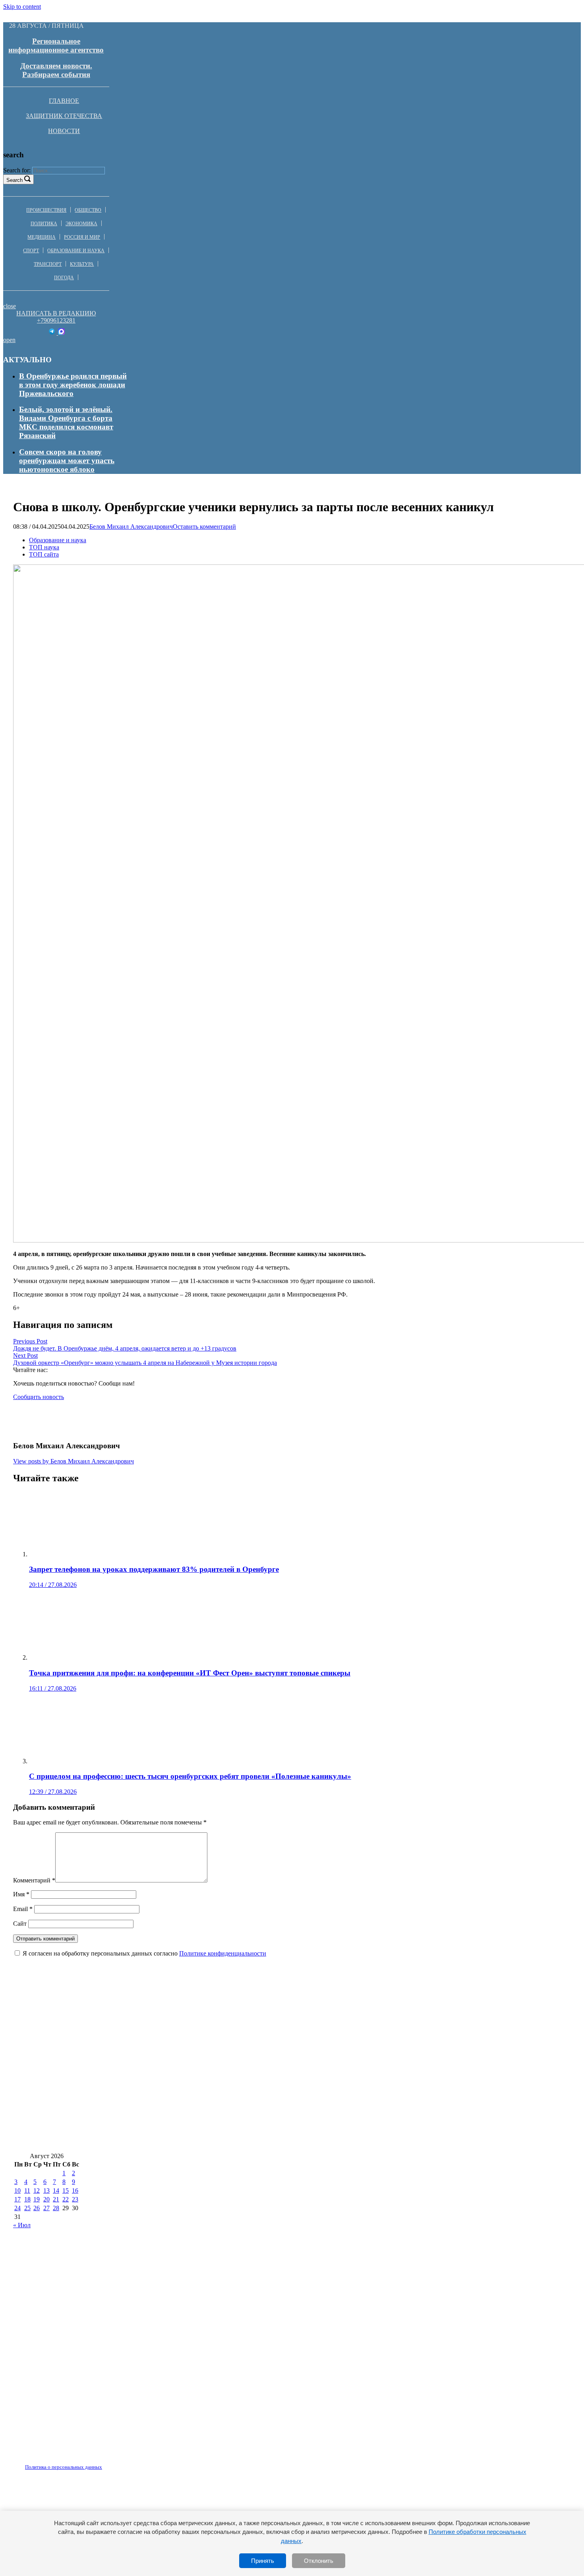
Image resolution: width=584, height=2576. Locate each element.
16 (75, 2190)
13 (46, 2190)
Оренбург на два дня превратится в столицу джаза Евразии (329, 2046)
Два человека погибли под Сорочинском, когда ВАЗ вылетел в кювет (424, 2022)
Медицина (42, 237)
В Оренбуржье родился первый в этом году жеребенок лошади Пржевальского (73, 385)
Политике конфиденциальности (223, 1953)
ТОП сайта (44, 554)
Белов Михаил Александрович (131, 527)
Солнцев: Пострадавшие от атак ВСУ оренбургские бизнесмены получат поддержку (159, 2140)
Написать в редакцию (56, 313)
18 (27, 2199)
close (10, 306)
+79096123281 (56, 320)
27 (46, 2208)
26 (37, 2208)
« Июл (22, 2225)
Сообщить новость (39, 1397)
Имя (21, 1894)
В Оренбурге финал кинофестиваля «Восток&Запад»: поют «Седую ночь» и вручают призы (173, 2117)
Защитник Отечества (64, 116)
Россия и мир (82, 237)
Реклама (95, 2462)
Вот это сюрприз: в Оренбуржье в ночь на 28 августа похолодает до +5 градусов (401, 2070)
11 (27, 2190)
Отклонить (319, 2561)
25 (27, 2208)
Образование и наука (76, 251)
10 (17, 2190)
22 (66, 2199)
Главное (64, 101)
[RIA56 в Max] (61, 333)
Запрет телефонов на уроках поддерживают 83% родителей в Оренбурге (138, 2070)
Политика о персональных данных (64, 2467)
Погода (64, 278)
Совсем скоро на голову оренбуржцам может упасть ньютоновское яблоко (67, 461)
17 (17, 2199)
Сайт (20, 1924)
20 (46, 2199)
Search (15, 180)
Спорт (31, 251)
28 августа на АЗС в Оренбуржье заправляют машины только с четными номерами (158, 2022)
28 (56, 2208)
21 (56, 2199)
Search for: (17, 170)
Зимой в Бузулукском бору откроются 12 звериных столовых (120, 2046)
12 (37, 2190)
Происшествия (46, 210)
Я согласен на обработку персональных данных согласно (144, 1953)
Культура (82, 264)
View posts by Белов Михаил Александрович (73, 1461)
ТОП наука (44, 547)
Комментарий (34, 1880)
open (9, 340)
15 (66, 2190)
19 (37, 2199)
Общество (88, 210)
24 (17, 2208)
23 (75, 2199)
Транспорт (48, 264)
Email (23, 1909)
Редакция (57, 2462)
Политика (44, 224)
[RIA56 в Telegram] (53, 333)
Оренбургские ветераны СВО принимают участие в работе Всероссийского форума (373, 2093)
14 (56, 2190)
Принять (263, 2561)
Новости (64, 131)
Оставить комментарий (204, 527)
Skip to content (22, 7)
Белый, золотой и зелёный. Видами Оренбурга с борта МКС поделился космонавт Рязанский (66, 422)
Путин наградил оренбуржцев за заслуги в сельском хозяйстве (121, 2093)
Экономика (81, 224)
